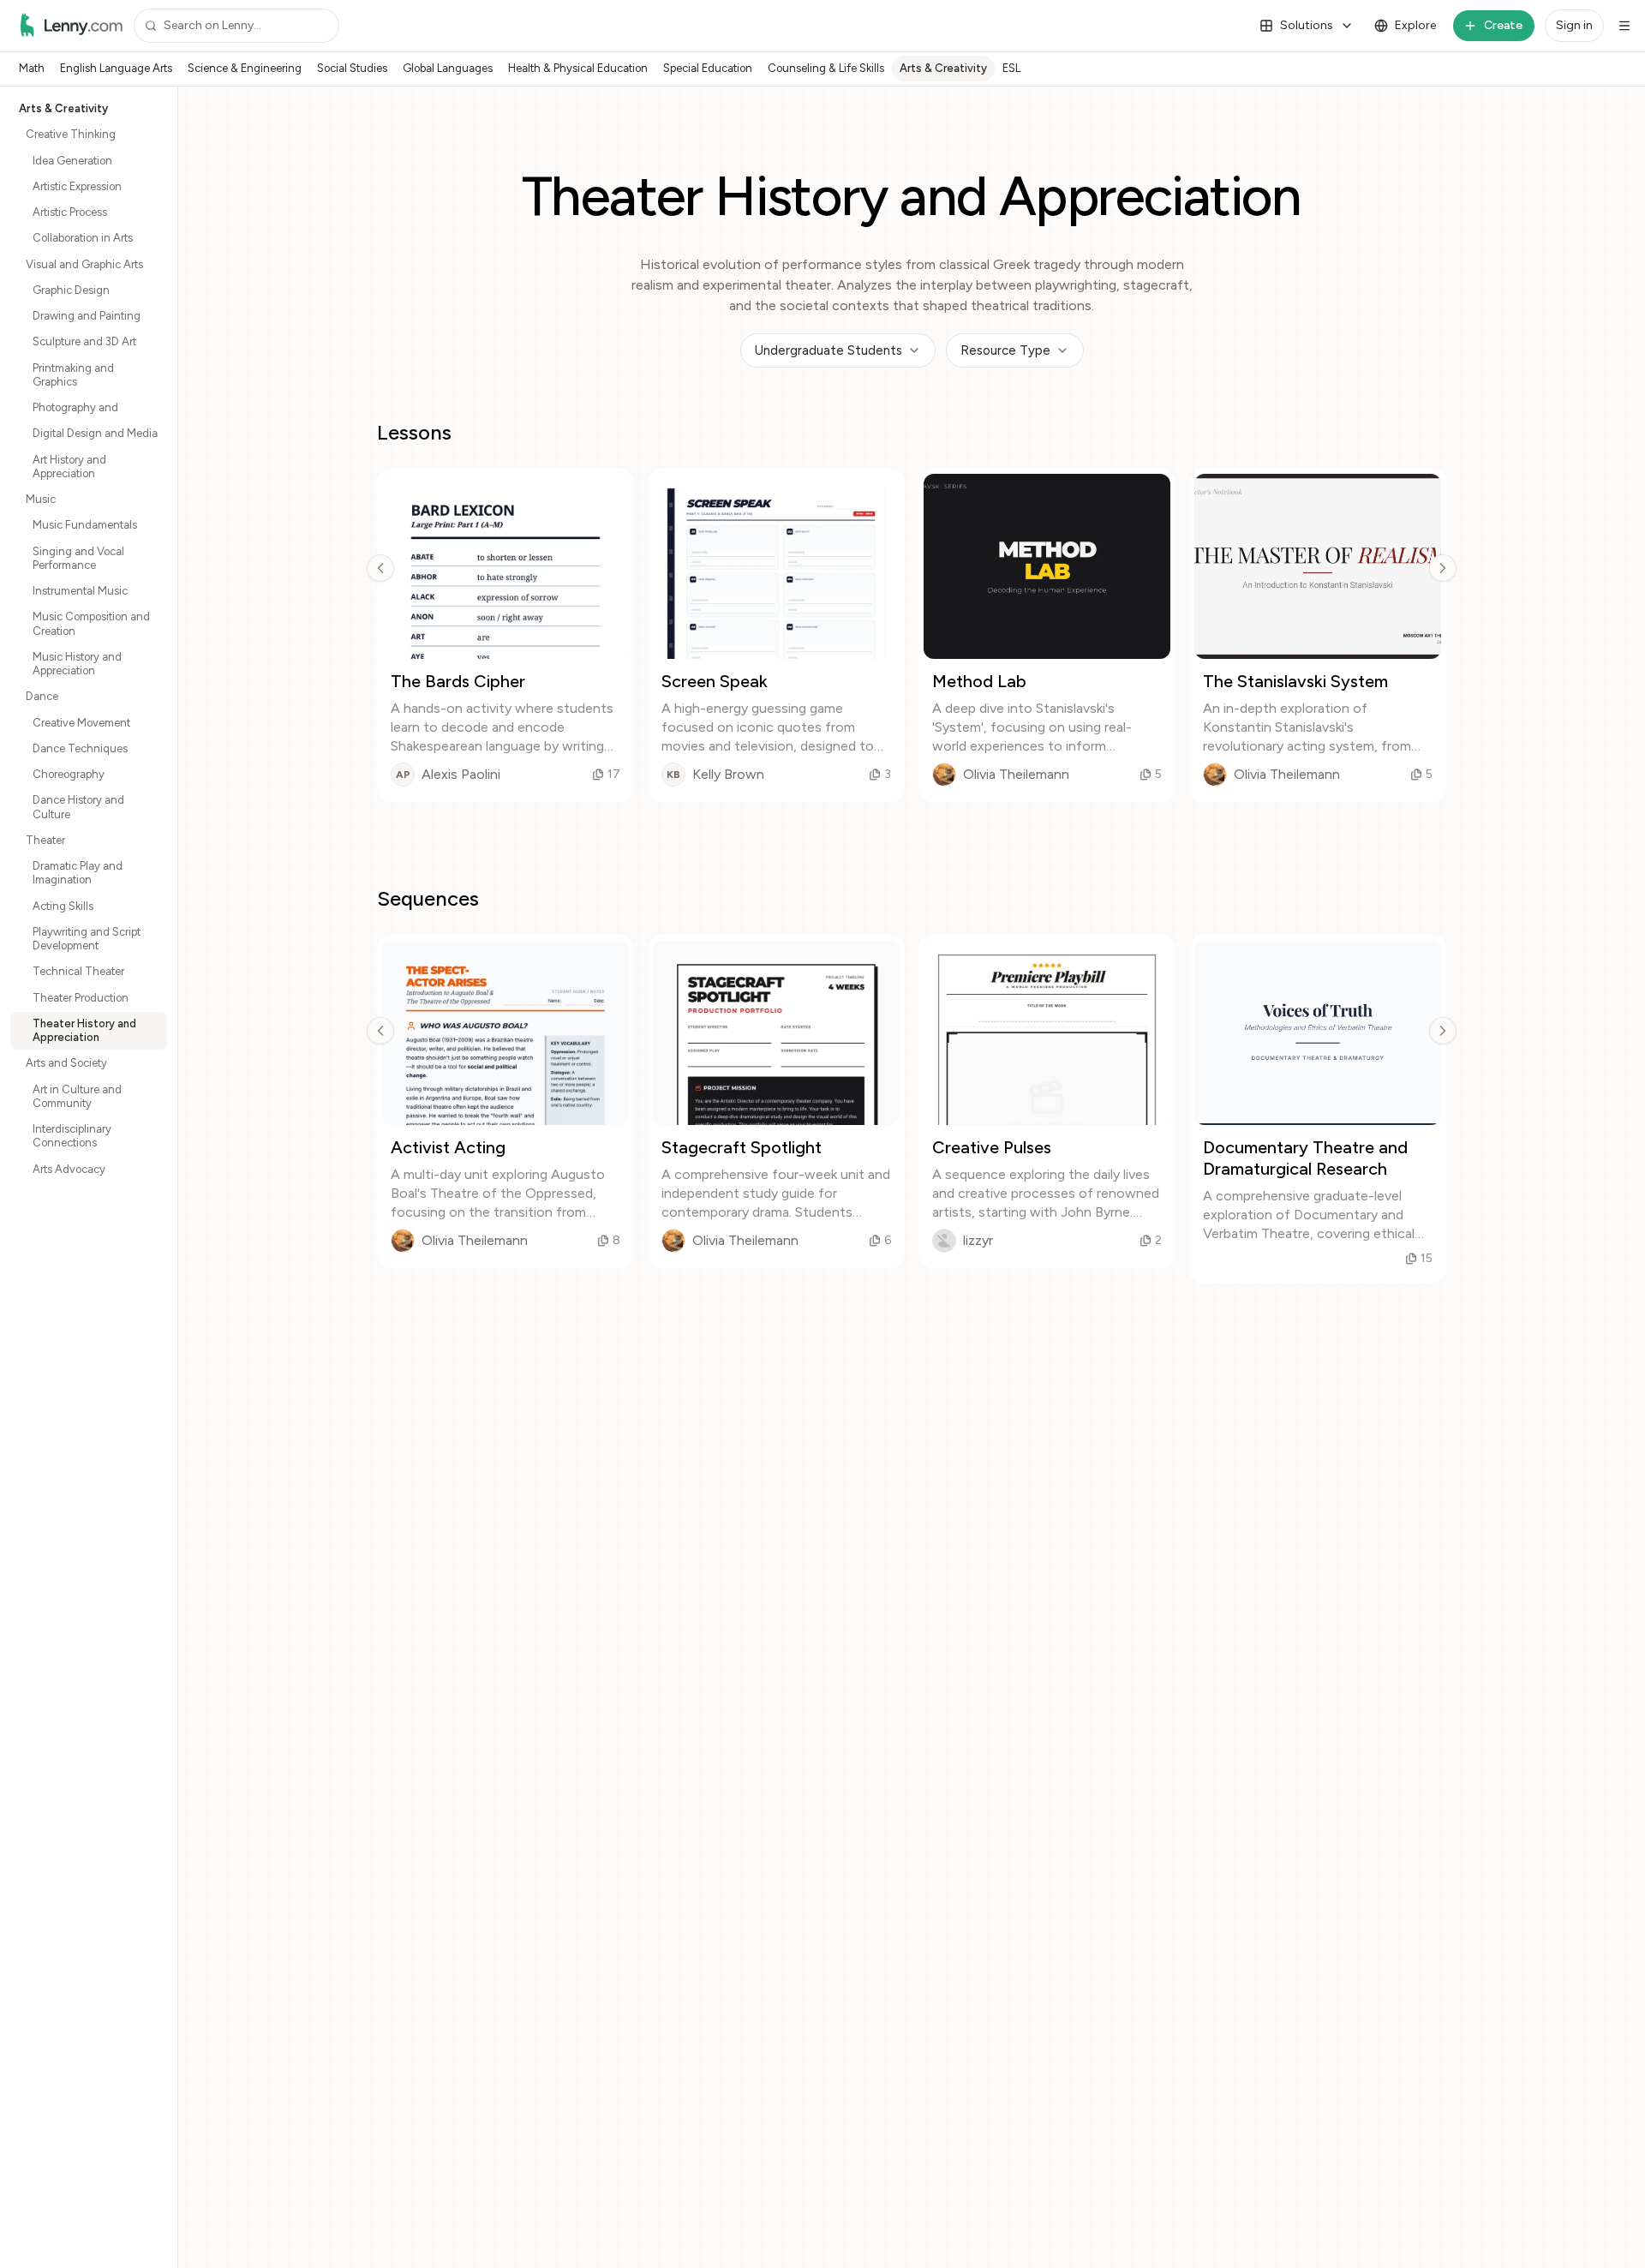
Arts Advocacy (69, 1169)
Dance (42, 696)
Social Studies (352, 68)
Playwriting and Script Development (87, 939)
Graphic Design (71, 290)
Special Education (708, 68)
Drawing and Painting (87, 316)
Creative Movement (81, 723)
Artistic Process (70, 212)
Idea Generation (72, 161)
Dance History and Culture (78, 807)
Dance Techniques (80, 748)
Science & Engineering (245, 68)
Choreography (69, 774)
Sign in (1574, 25)
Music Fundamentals (85, 525)
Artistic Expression (77, 186)
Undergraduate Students (828, 350)
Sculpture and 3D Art (84, 341)
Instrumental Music (80, 591)
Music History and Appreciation (77, 664)
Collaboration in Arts (83, 238)
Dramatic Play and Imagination (78, 873)
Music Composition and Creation (91, 623)
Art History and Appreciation (69, 467)
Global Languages (448, 68)
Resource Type (1005, 350)
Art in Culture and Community (77, 1096)
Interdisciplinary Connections (72, 1136)
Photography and (75, 407)
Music (41, 499)
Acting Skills (63, 906)
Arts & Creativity (943, 68)
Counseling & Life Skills (826, 68)
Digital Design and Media (95, 433)
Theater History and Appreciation (84, 1030)
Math (32, 68)
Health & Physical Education (578, 68)
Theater (45, 840)
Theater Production (81, 998)
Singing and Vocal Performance (78, 558)
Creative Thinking (71, 134)
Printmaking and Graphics (73, 375)
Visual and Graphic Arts (84, 264)
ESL (1011, 68)
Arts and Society (66, 1063)
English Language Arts (116, 68)
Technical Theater (78, 971)
